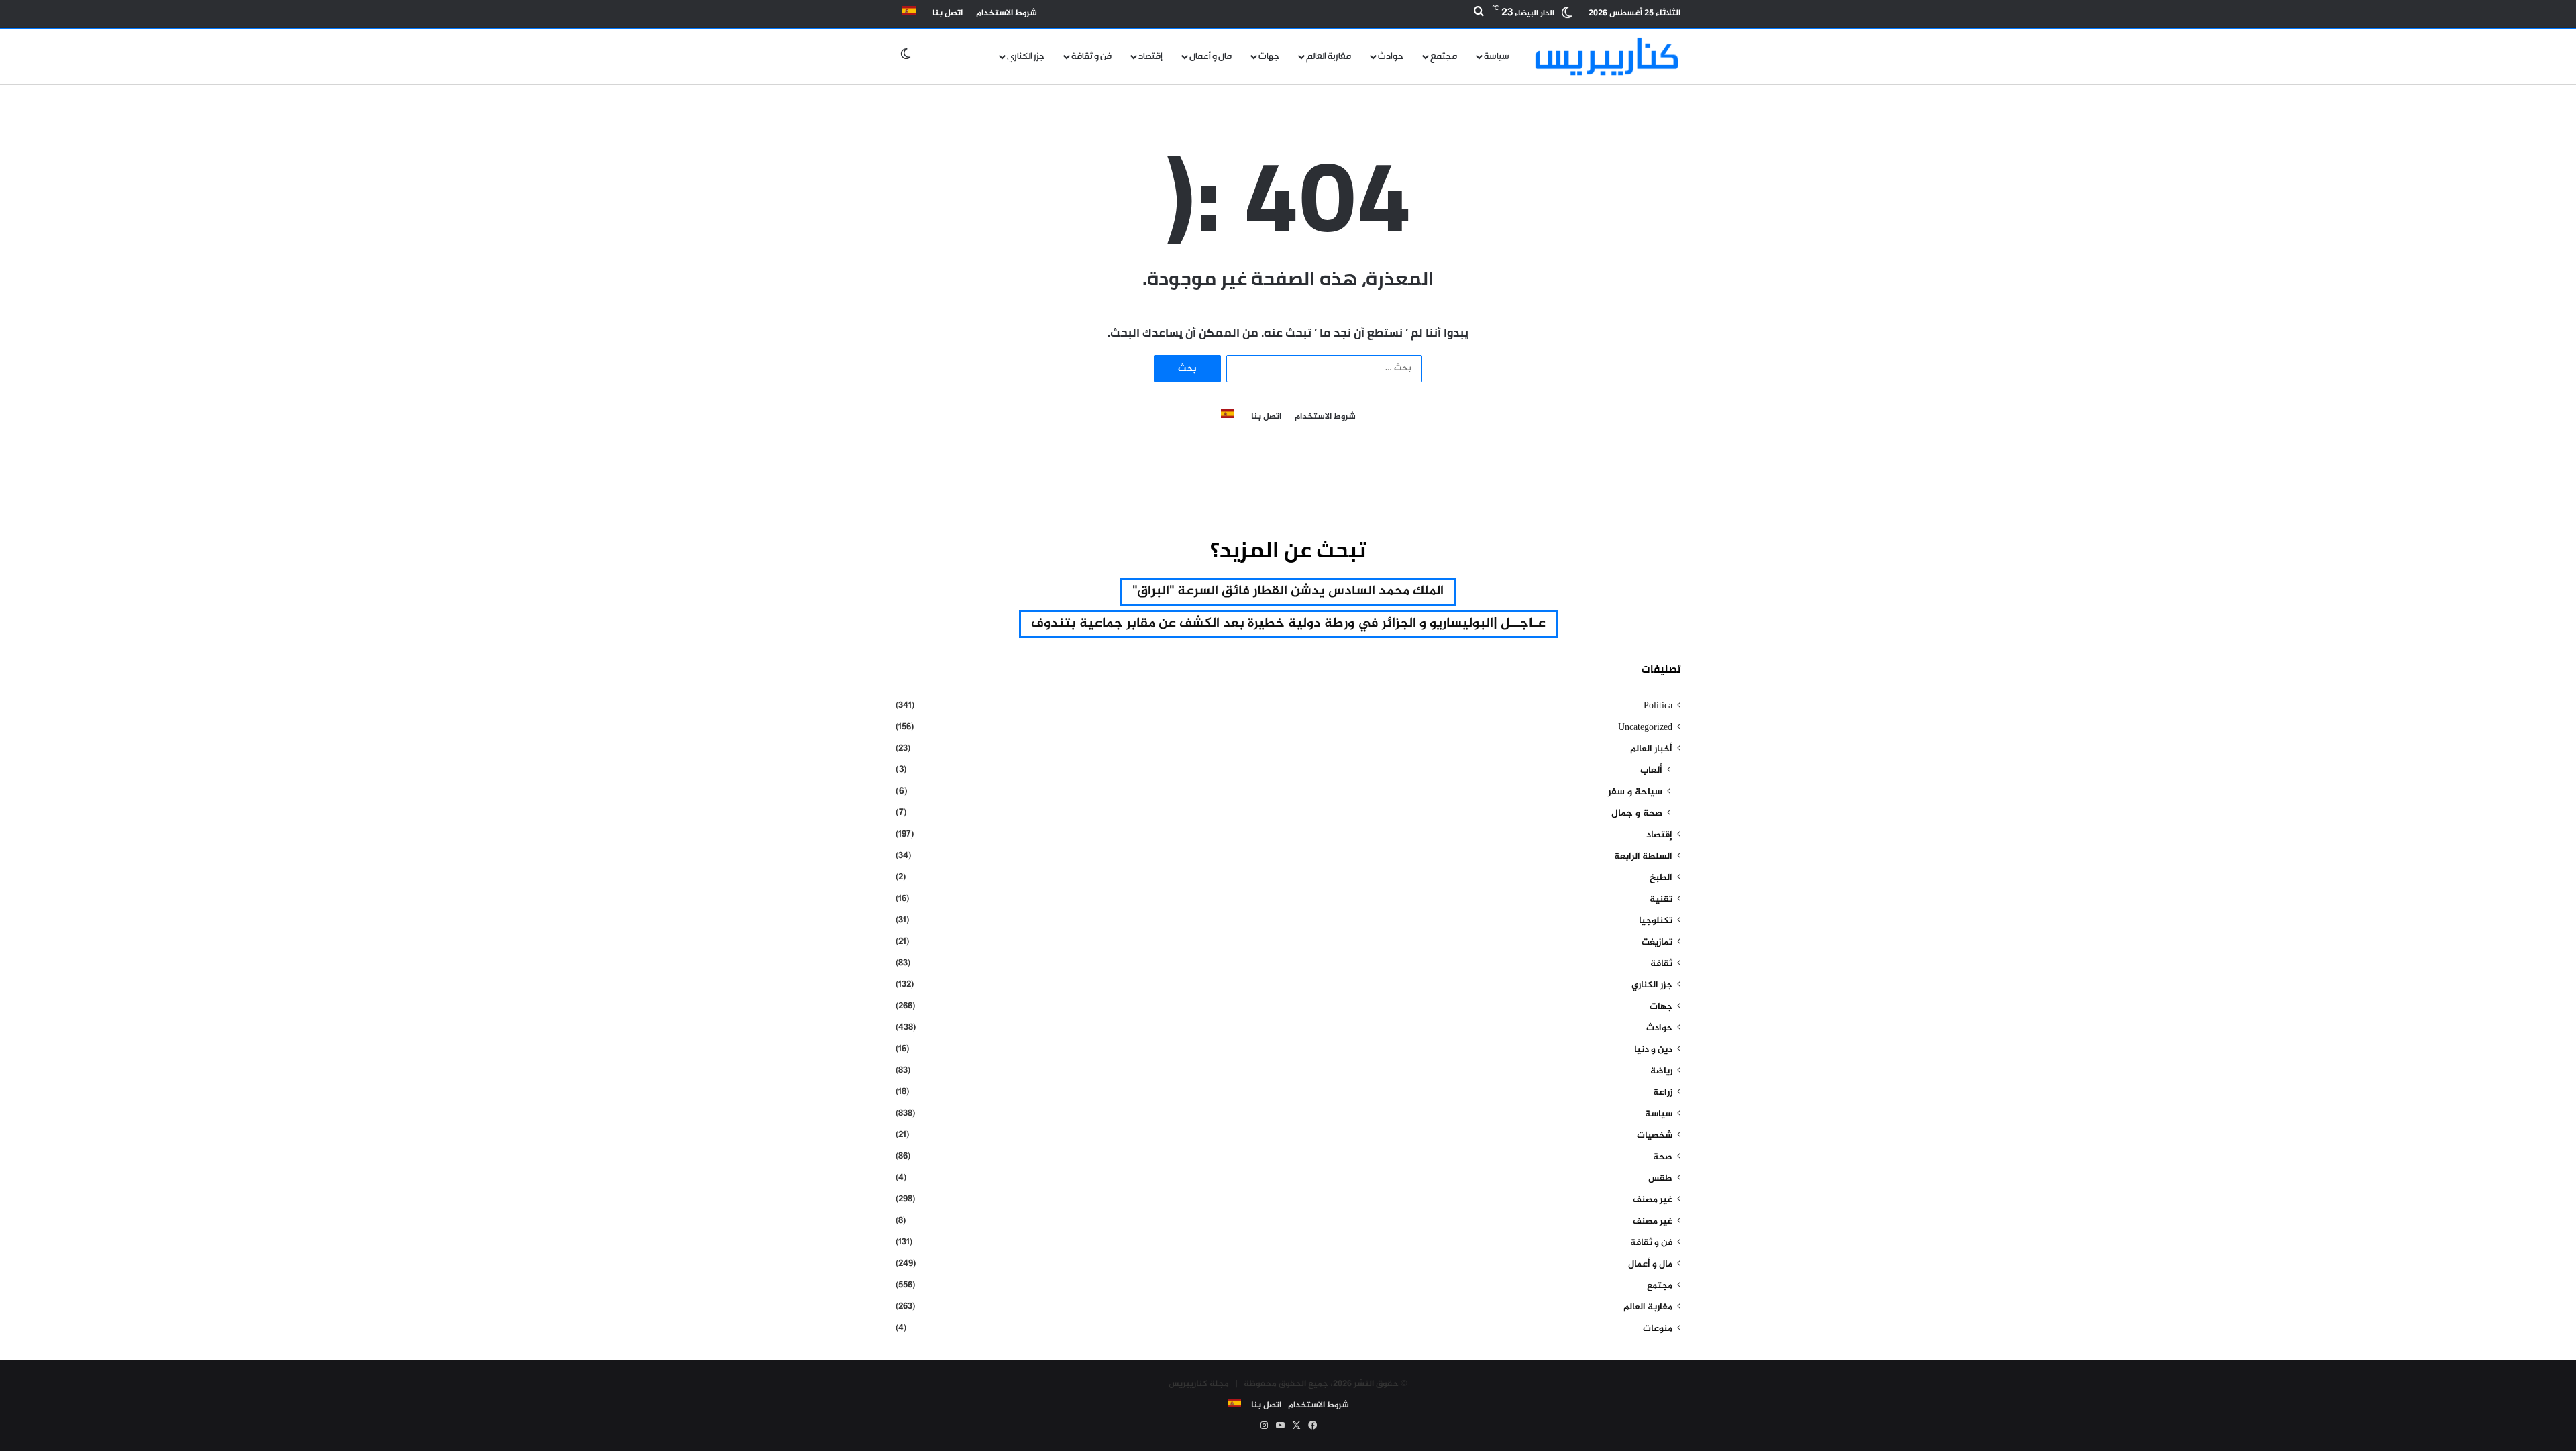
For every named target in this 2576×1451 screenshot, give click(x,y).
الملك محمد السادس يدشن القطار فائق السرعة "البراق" (1288, 591)
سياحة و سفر (1635, 792)
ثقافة (1661, 964)
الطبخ (1661, 878)
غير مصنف (1653, 1200)
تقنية (1661, 900)
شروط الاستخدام (1007, 13)
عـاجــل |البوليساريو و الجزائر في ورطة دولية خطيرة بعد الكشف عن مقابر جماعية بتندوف (1288, 624)
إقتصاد (1150, 56)
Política (1658, 706)
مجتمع (1444, 56)
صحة (1663, 1157)
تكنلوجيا (1656, 921)
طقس (1660, 1179)
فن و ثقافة (1091, 56)
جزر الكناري (1026, 56)
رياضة (1661, 1071)
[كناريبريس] (1607, 56)
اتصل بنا (948, 13)
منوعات (1658, 1329)
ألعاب (1651, 771)
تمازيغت (1657, 943)
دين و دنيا (1653, 1050)
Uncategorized (1645, 728)
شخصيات (1655, 1136)
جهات (1269, 56)
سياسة (1497, 56)
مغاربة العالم (1329, 56)
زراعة (1663, 1093)
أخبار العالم (1651, 749)
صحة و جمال (1637, 814)
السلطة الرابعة (1643, 857)
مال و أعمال (1211, 56)
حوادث (1391, 56)
